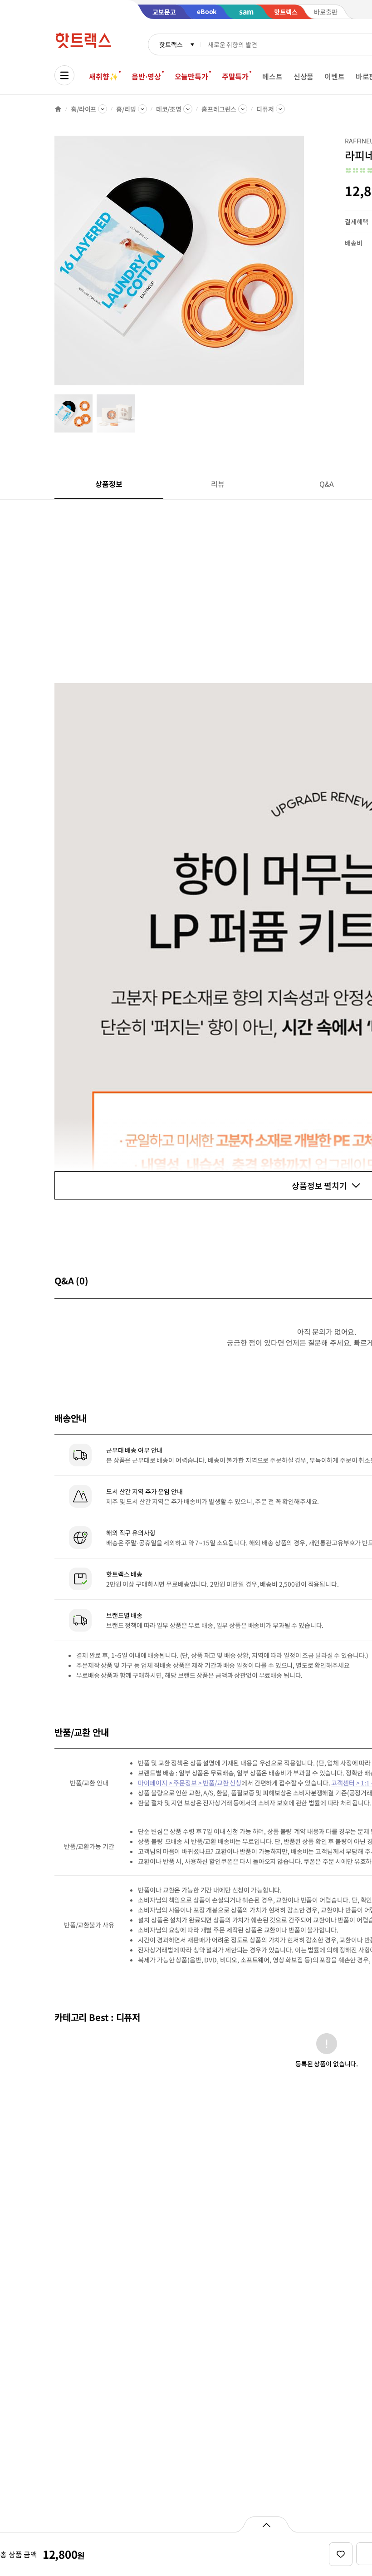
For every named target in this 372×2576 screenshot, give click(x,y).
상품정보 (109, 484)
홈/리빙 (126, 109)
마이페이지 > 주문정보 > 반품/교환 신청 (190, 1783)
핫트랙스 (171, 44)
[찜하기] (341, 2554)
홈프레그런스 (219, 109)
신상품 (304, 76)
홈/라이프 (83, 109)
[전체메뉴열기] (64, 75)
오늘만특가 (191, 76)
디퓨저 (265, 109)
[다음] (307, 265)
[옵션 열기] (266, 2524)
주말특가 (235, 76)
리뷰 (218, 484)
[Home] (58, 109)
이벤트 (335, 76)
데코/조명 (169, 109)
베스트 (272, 76)
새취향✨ (103, 76)
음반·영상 (146, 76)
